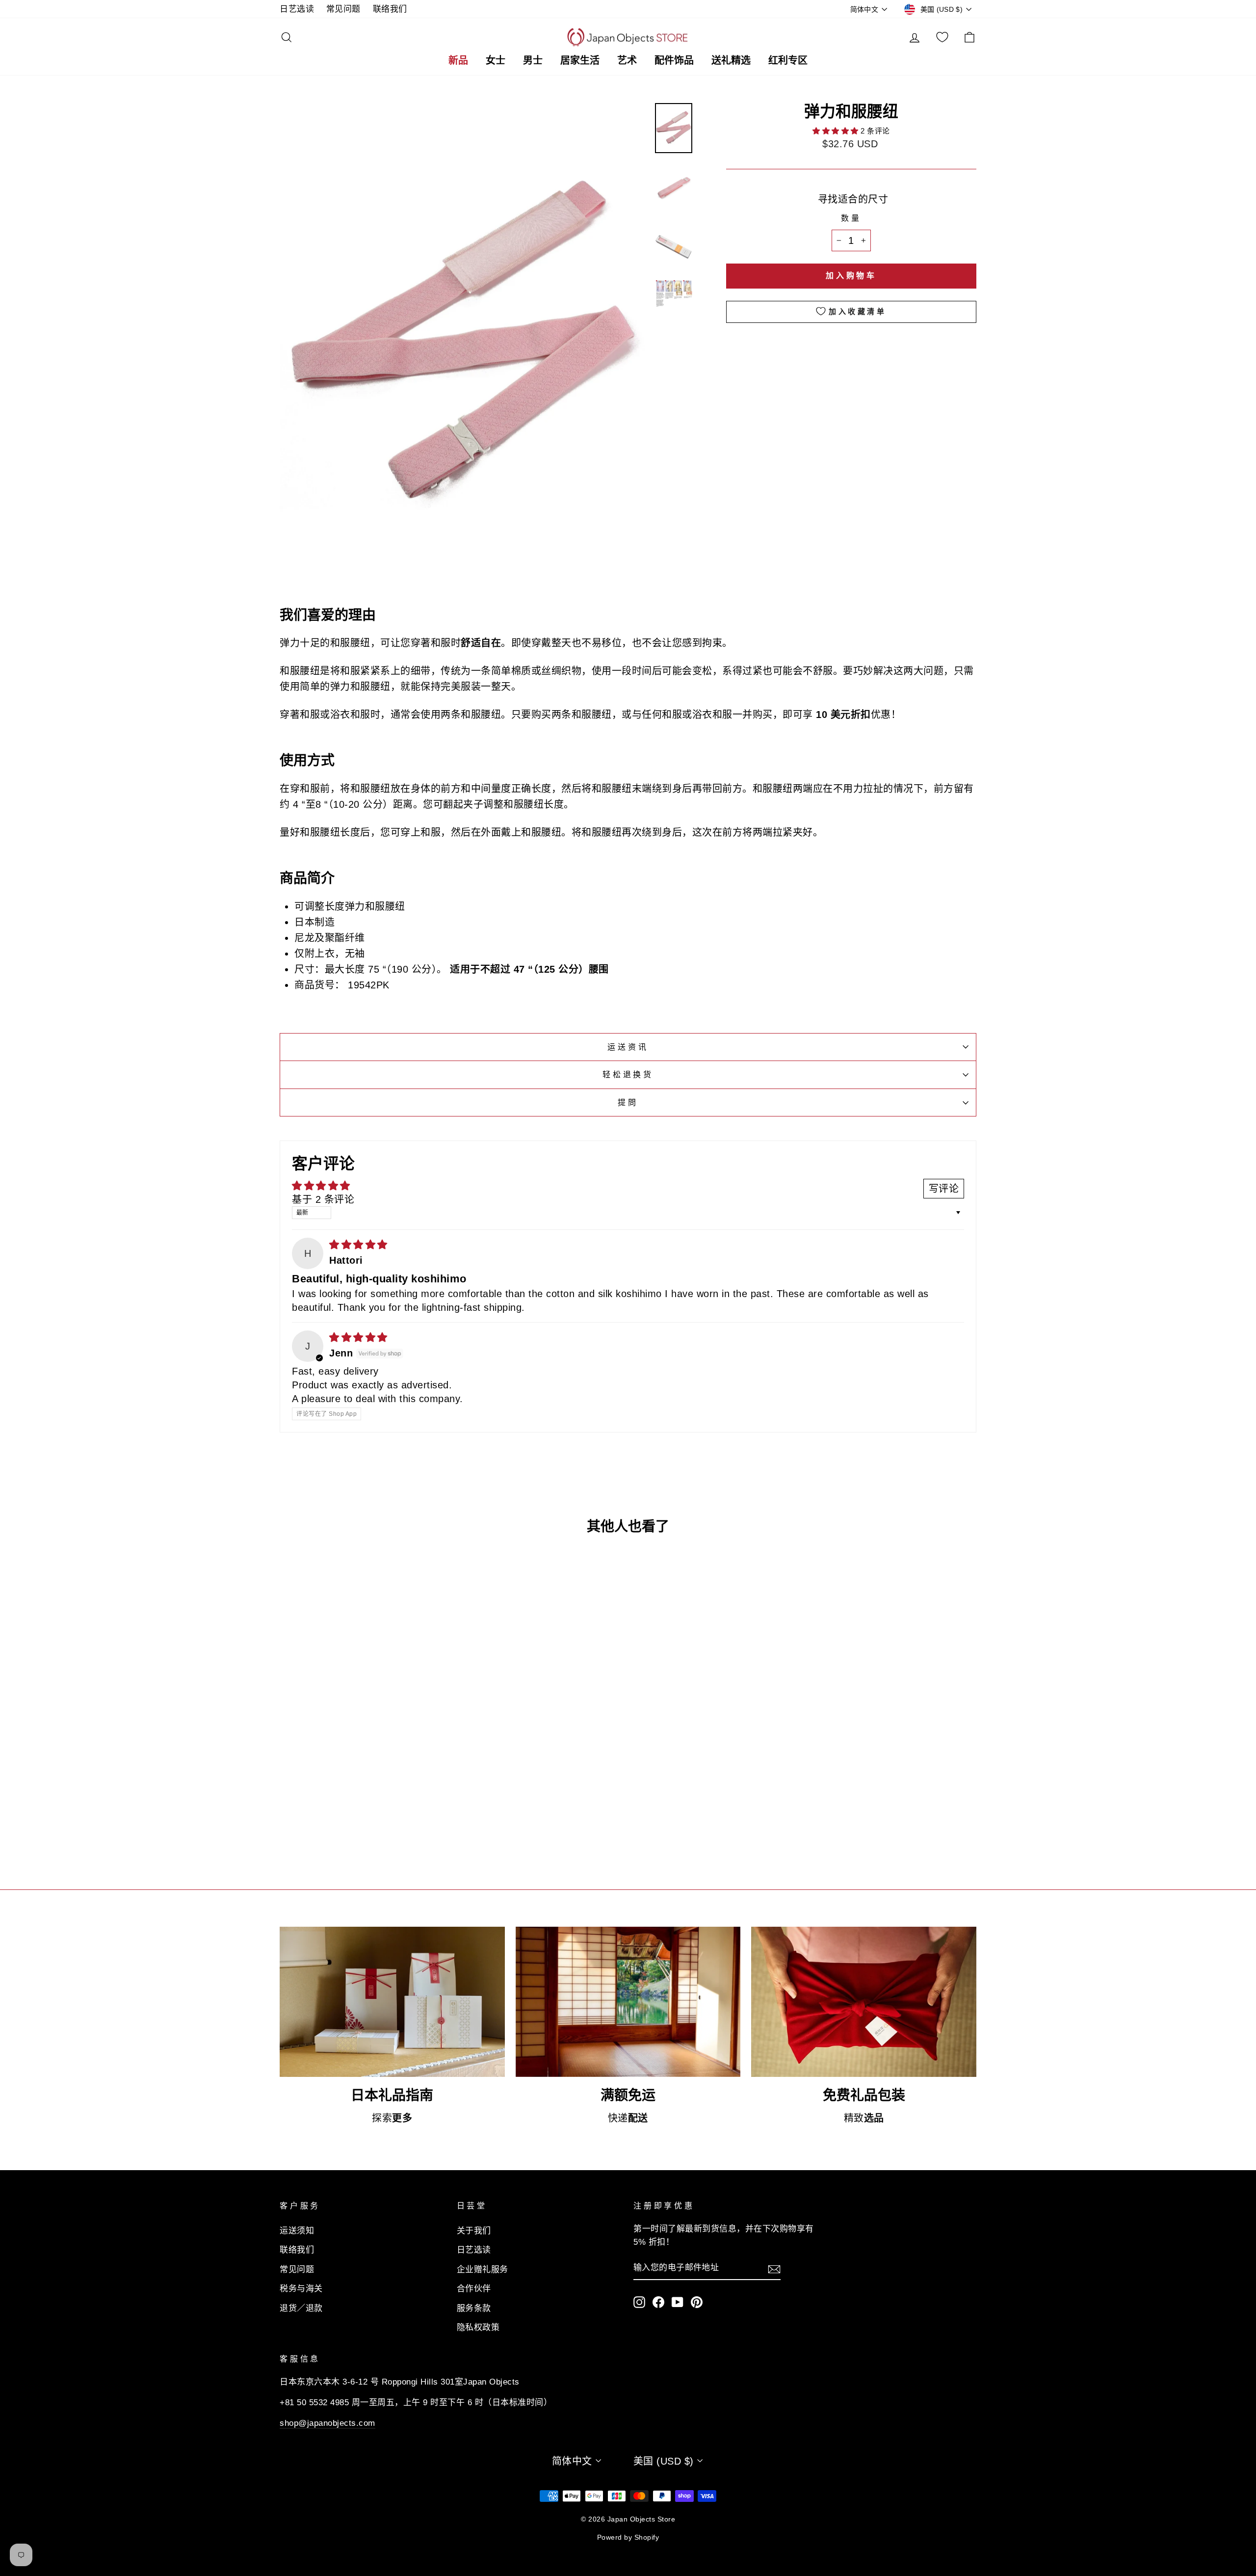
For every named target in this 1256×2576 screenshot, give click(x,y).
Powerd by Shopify (628, 2537)
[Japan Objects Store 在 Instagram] (639, 2301)
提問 (628, 1102)
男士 (533, 60)
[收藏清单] (942, 37)
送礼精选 (731, 60)
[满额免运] (628, 2002)
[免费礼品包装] (864, 2002)
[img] (358, 1245)
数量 (851, 218)
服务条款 (474, 2308)
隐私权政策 (478, 2327)
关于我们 (474, 2231)
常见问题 (343, 9)
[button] (837, 131)
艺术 (627, 60)
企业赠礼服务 (483, 2270)
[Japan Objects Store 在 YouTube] (678, 2301)
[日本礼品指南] (392, 2002)
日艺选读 (297, 9)
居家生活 (580, 60)
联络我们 (390, 9)
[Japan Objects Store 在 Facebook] (658, 2301)
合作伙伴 (474, 2289)
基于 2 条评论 (323, 1199)
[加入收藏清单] (434, 1769)
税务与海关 (301, 2289)
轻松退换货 (628, 1075)
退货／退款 (301, 2308)
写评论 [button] (944, 1189)
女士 (496, 60)
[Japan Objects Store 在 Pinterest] (697, 2301)
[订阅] (774, 2268)
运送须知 (297, 2231)
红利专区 (788, 60)
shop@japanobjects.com (327, 2423)
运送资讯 (628, 1047)
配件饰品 (674, 60)
